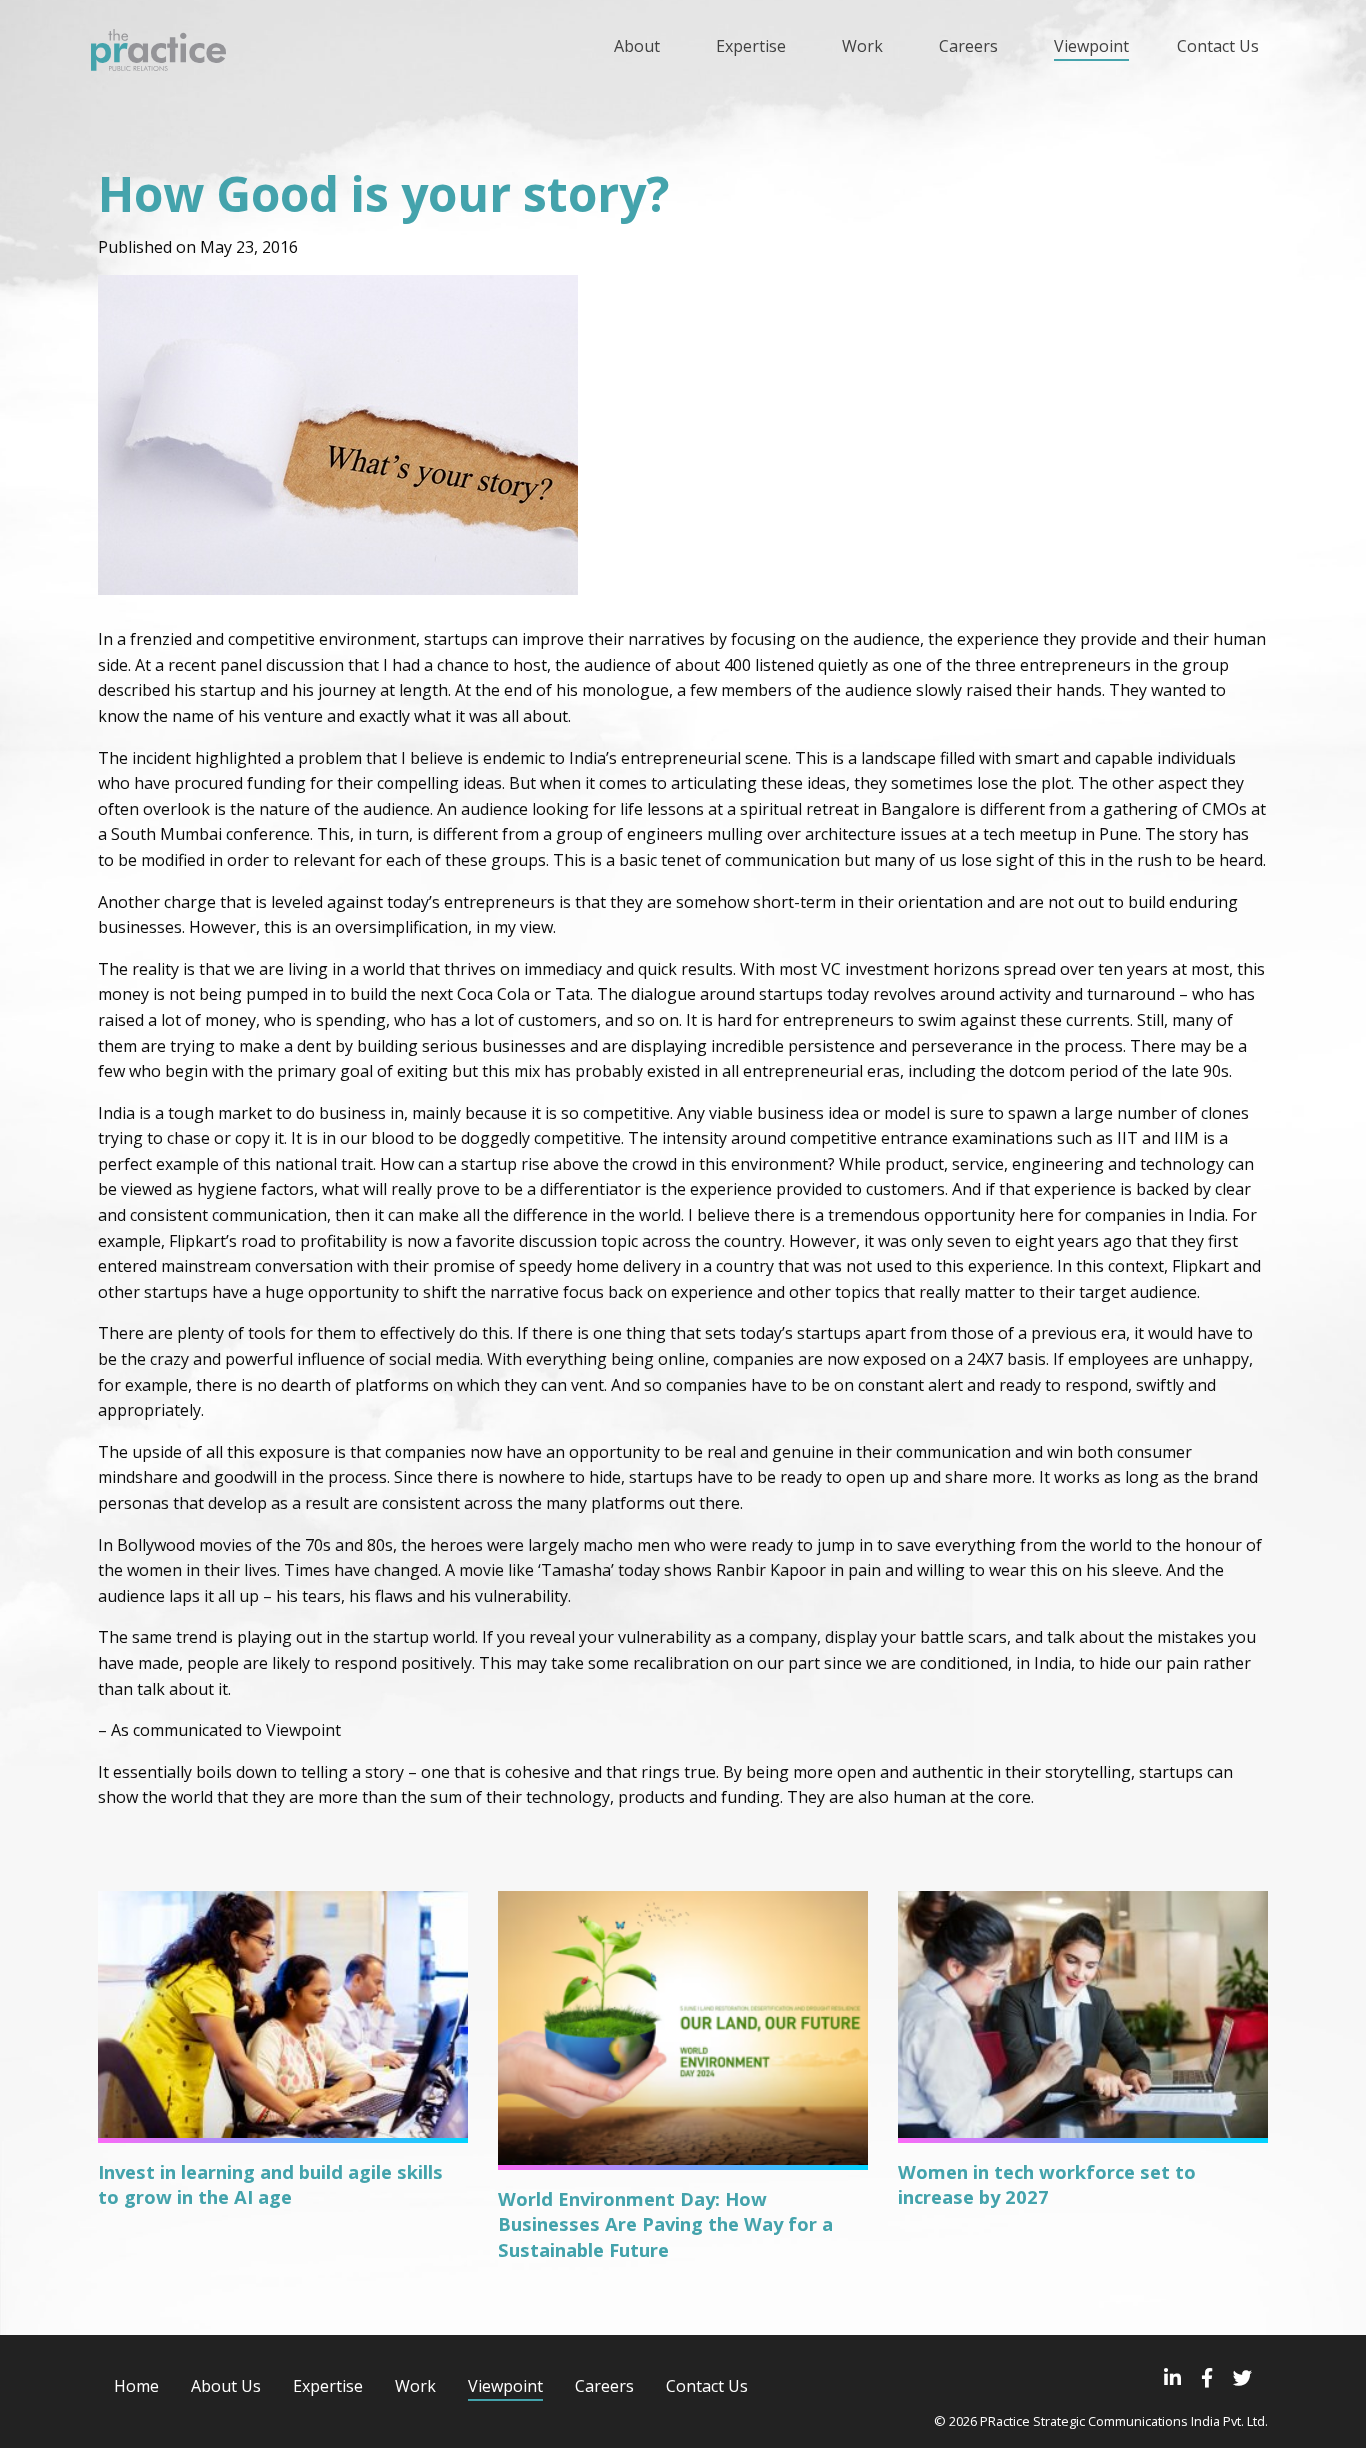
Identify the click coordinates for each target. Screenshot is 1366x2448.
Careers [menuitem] (968, 46)
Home (136, 2386)
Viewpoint (505, 2386)
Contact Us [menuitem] (1218, 46)
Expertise (328, 2386)
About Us (226, 2386)
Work (415, 2386)
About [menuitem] (637, 46)
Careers (604, 2386)
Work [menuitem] (862, 46)
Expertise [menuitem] (751, 46)
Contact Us (707, 2386)
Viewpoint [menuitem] (1091, 46)
